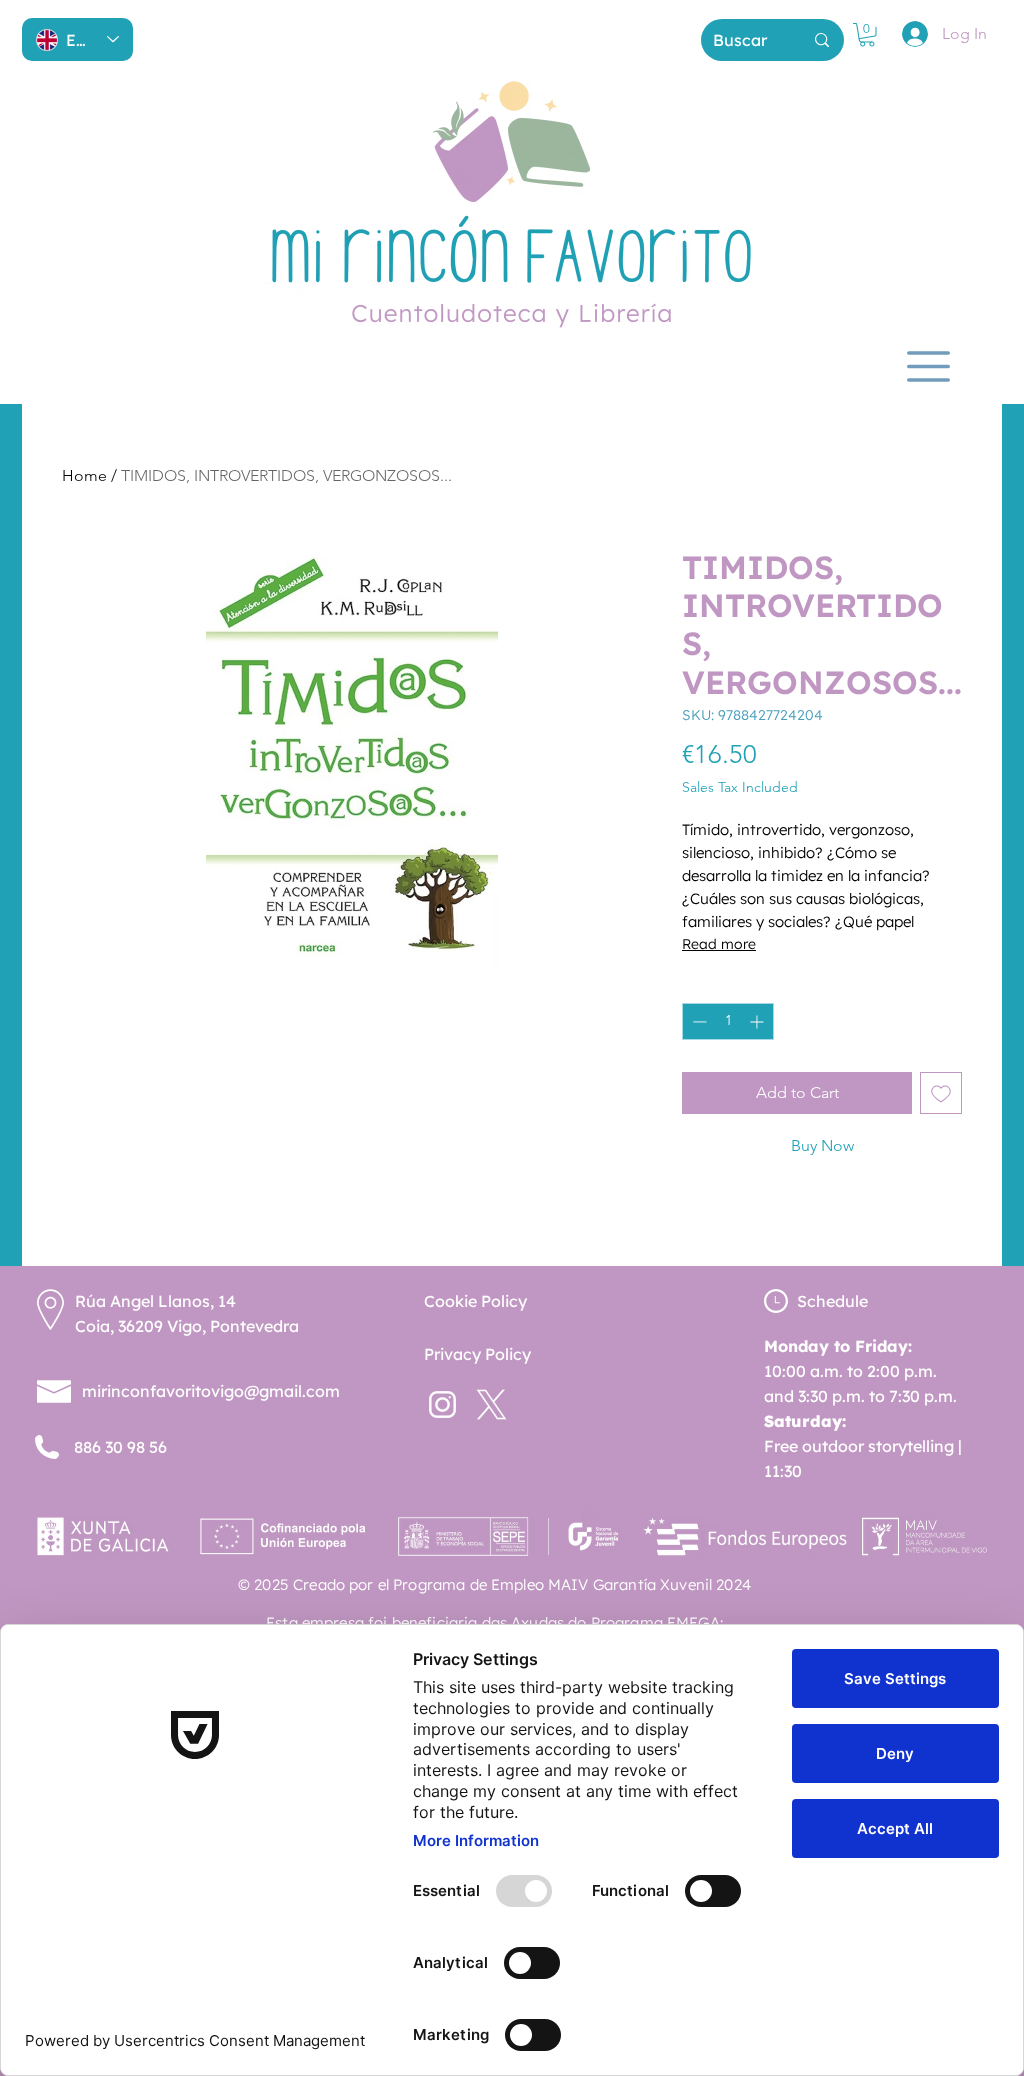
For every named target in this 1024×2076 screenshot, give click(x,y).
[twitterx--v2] (491, 1404)
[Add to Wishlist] (941, 1093)
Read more (719, 944)
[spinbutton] (728, 1021)
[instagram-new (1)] (442, 1404)
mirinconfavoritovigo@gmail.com (211, 1391)
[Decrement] (697, 1021)
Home (84, 475)
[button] (867, 35)
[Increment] (758, 1021)
